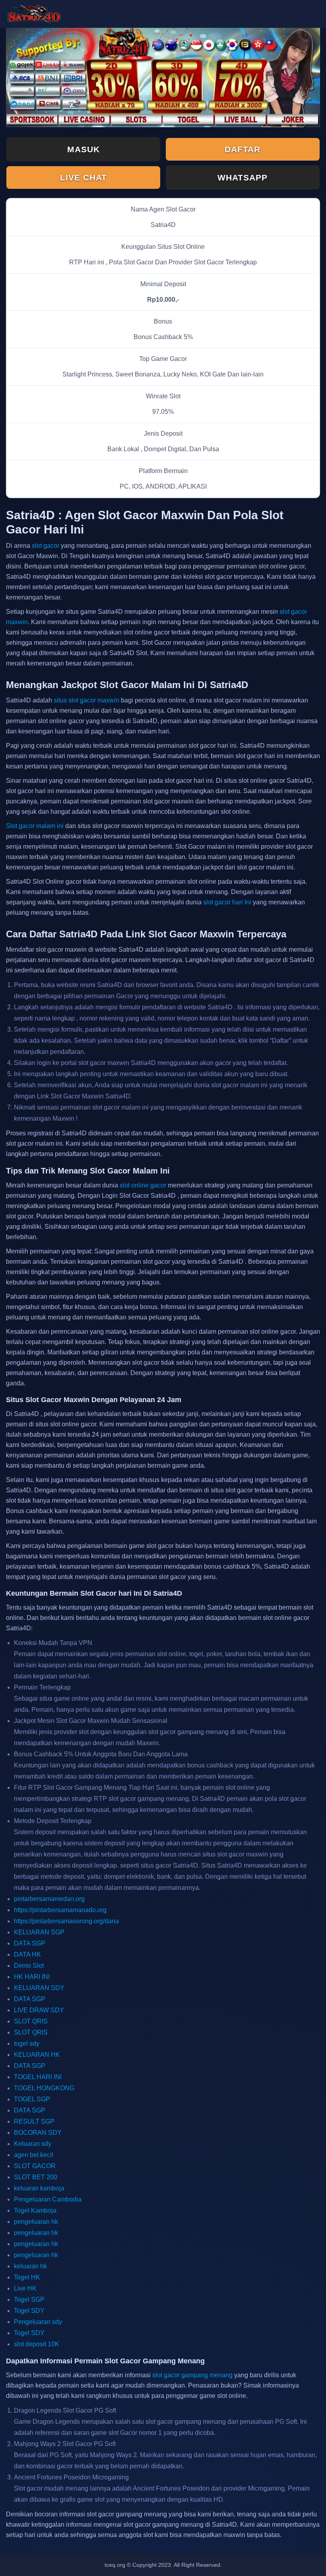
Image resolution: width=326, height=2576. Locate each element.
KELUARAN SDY (39, 1988)
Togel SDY (29, 2311)
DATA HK (27, 1954)
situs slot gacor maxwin (86, 700)
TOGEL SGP (32, 2099)
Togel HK (27, 2277)
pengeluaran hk (36, 2222)
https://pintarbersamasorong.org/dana (66, 1921)
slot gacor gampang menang (192, 2375)
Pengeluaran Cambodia (48, 2199)
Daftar (243, 149)
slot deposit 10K (37, 2344)
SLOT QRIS (31, 2021)
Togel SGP (29, 2300)
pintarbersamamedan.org (49, 1899)
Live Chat (83, 177)
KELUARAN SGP (39, 1932)
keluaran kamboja (39, 2188)
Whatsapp (243, 177)
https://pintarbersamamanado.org (60, 1910)
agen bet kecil (34, 2155)
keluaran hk (30, 2266)
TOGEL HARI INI (38, 2077)
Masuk (83, 149)
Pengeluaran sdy (38, 2322)
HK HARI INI (32, 1977)
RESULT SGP (34, 2121)
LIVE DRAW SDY (39, 2010)
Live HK (25, 2288)
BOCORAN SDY (38, 2133)
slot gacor (46, 546)
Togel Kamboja (35, 2210)
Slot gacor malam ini (35, 826)
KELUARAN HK (37, 2055)
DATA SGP (30, 1943)
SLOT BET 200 (36, 2177)
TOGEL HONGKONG (44, 2088)
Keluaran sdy (33, 2144)
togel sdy (27, 2044)
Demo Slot (29, 1966)
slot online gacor (143, 1185)
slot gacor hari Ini (227, 902)
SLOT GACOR (35, 2166)
